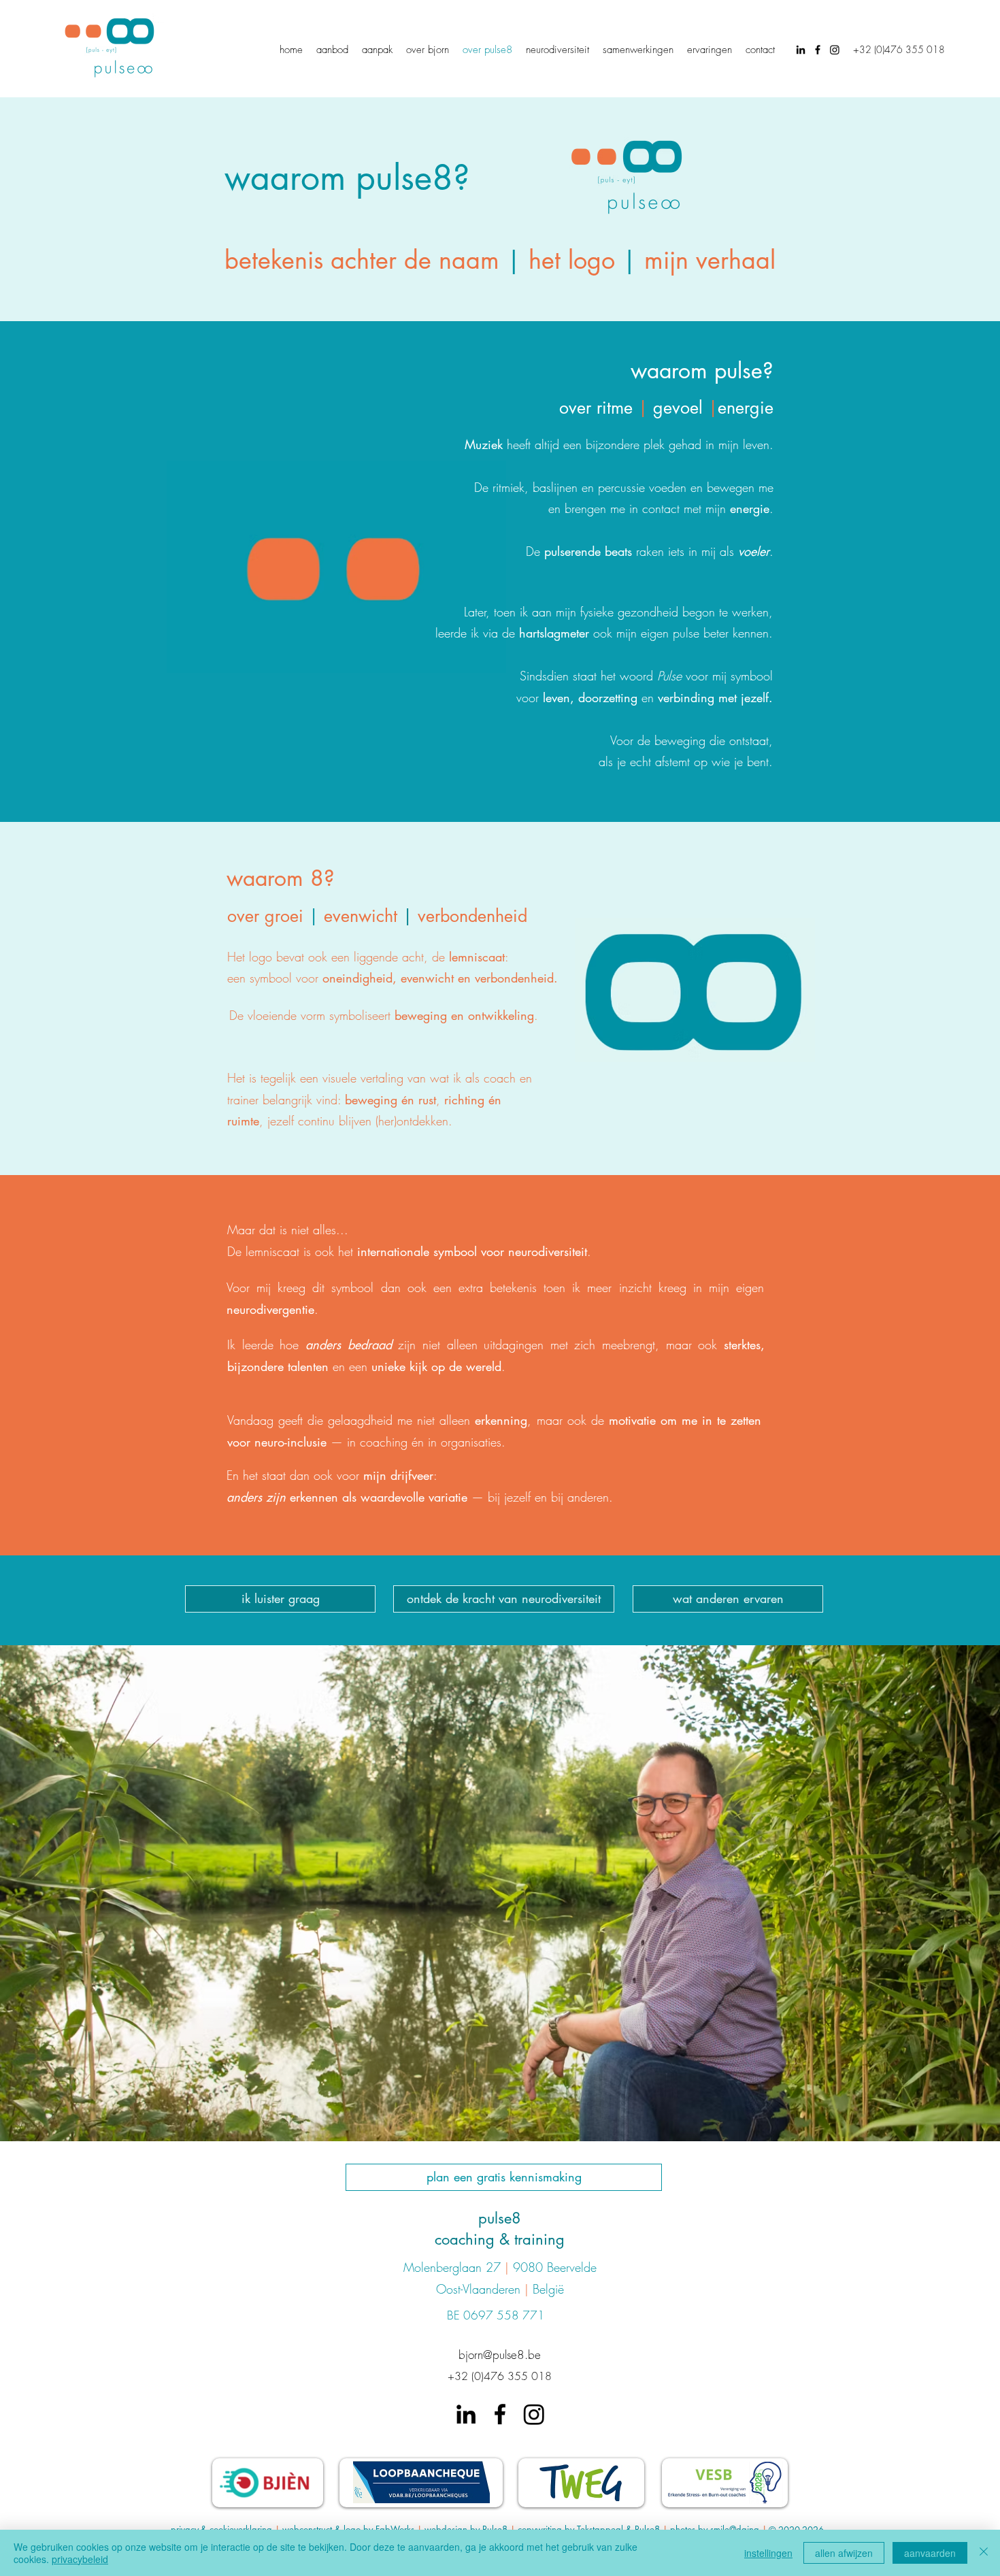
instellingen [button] (768, 2553)
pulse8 (500, 2218)
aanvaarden (930, 2553)
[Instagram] (835, 50)
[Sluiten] (984, 2553)
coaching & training (500, 2239)
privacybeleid (80, 2559)
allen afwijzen (844, 2553)
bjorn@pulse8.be (500, 2355)
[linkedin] (801, 50)
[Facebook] (818, 50)
